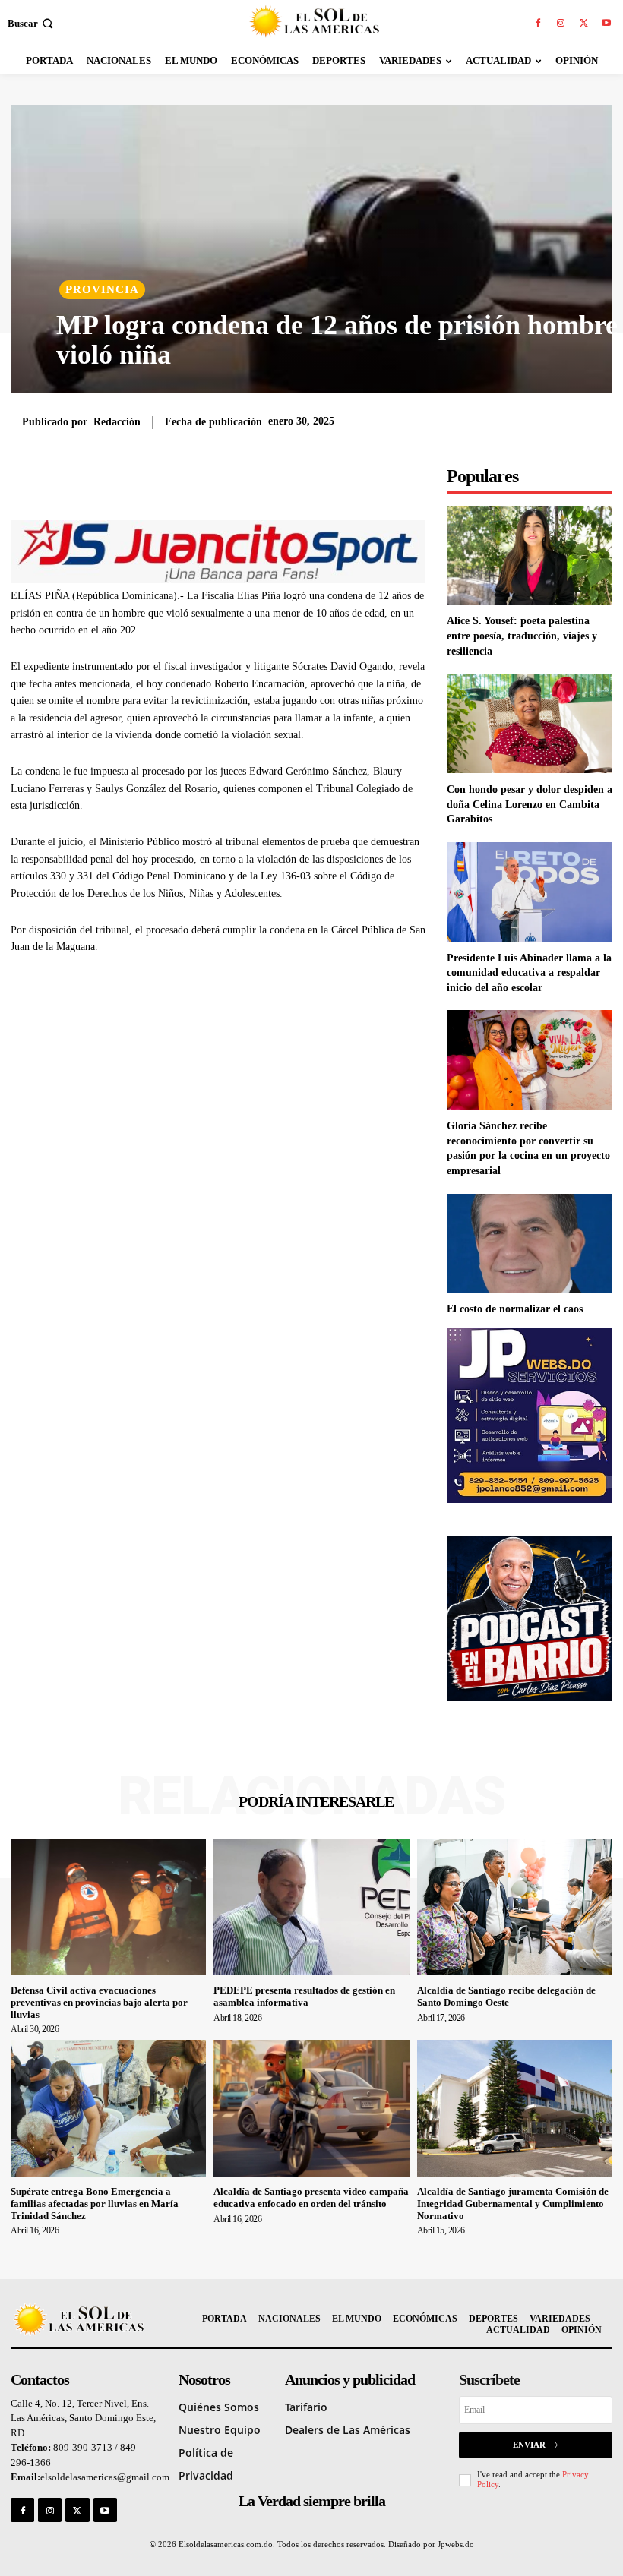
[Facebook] (538, 24)
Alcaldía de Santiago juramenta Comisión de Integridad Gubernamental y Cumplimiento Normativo (513, 2203)
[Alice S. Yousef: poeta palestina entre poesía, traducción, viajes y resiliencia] (530, 556)
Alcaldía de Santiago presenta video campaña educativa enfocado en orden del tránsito (311, 2197)
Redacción (117, 422)
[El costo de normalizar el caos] (530, 1244)
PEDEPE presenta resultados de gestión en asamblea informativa (304, 1996)
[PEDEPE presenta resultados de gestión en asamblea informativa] (311, 1907)
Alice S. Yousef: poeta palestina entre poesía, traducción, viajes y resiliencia (522, 636)
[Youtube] (606, 24)
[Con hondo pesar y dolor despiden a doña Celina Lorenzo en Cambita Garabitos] (530, 723)
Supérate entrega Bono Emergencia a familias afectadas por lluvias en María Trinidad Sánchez (95, 2203)
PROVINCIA (102, 289)
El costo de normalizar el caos (515, 1309)
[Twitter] (583, 24)
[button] (32, 23)
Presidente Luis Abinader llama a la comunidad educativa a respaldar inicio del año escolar (529, 973)
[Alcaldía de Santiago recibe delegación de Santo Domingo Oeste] (515, 1907)
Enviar (529, 2445)
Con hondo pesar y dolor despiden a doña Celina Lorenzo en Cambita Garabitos (530, 804)
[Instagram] (561, 24)
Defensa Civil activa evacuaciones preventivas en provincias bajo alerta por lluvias (99, 2002)
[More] (333, 482)
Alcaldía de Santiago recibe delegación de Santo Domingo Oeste (506, 1996)
